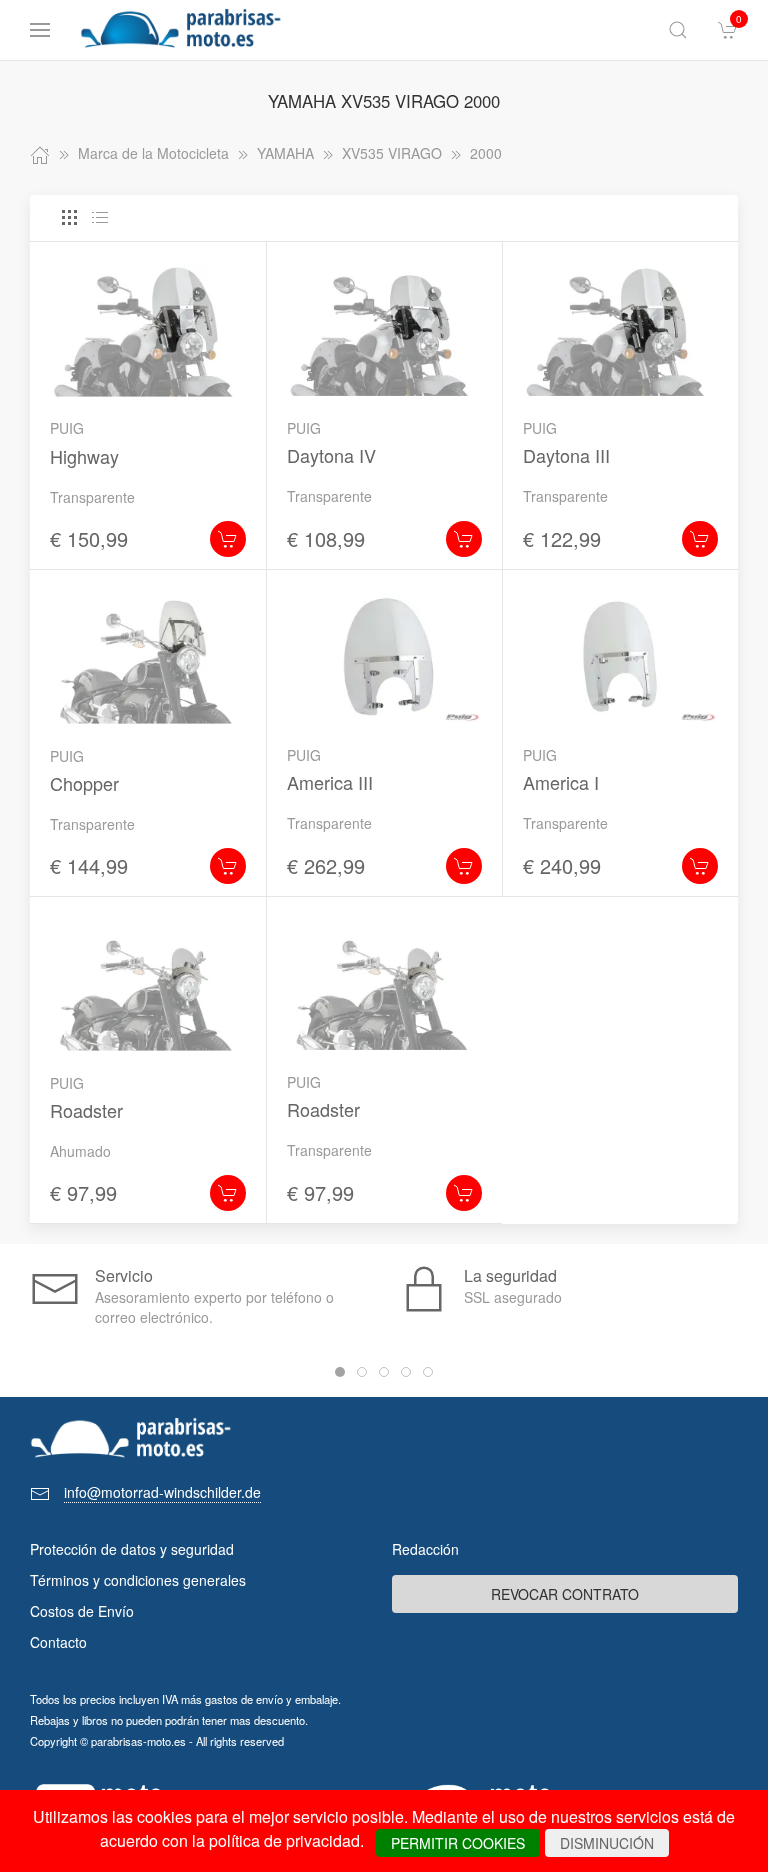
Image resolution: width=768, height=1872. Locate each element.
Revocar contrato (565, 1594)
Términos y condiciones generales (138, 1580)
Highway (84, 456)
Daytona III (566, 455)
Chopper (84, 783)
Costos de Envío (82, 1611)
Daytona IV (331, 455)
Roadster (86, 1110)
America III (330, 782)
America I (561, 782)
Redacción (425, 1549)
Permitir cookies (458, 1843)
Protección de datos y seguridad (132, 1549)
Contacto (58, 1642)
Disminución (607, 1843)
